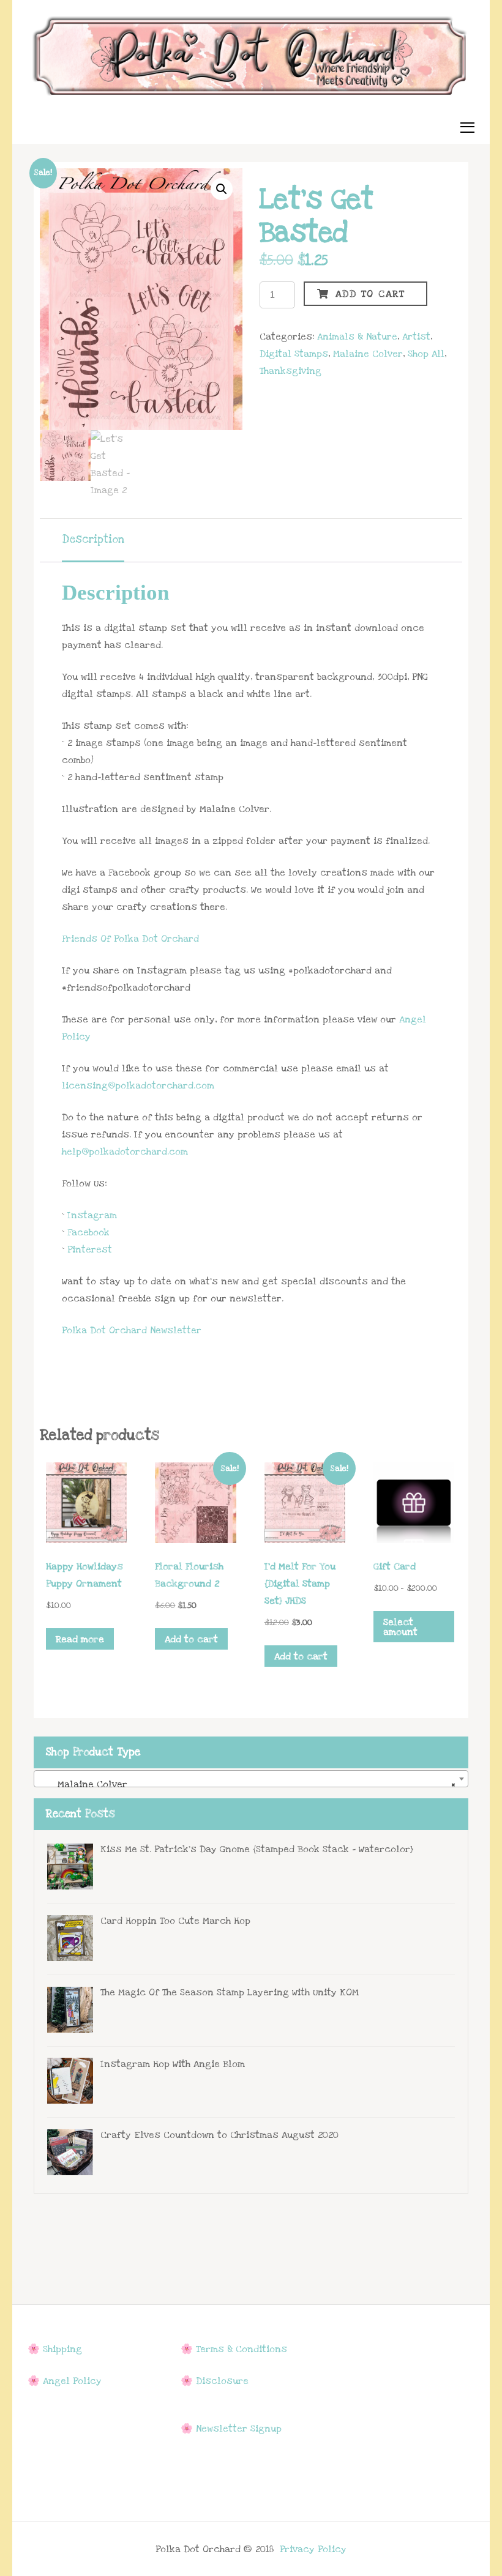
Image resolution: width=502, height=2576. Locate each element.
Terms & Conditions (242, 2349)
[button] (222, 189)
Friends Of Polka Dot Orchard (130, 939)
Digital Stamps (294, 354)
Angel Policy (72, 2381)
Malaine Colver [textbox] (247, 1784)
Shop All (426, 354)
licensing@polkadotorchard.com (138, 1085)
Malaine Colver (368, 354)
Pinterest (90, 1249)
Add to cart (370, 294)
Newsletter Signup (239, 2429)
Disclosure (222, 2381)
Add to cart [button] (191, 1639)
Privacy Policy (313, 2549)
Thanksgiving (290, 371)
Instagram (92, 1215)
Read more (80, 1639)
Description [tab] (93, 539)
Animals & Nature (357, 337)
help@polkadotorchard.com (125, 1152)
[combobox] (251, 1779)
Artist (416, 337)
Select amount (400, 1627)
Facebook (88, 1232)
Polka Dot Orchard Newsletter (132, 1330)
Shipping (62, 2349)
